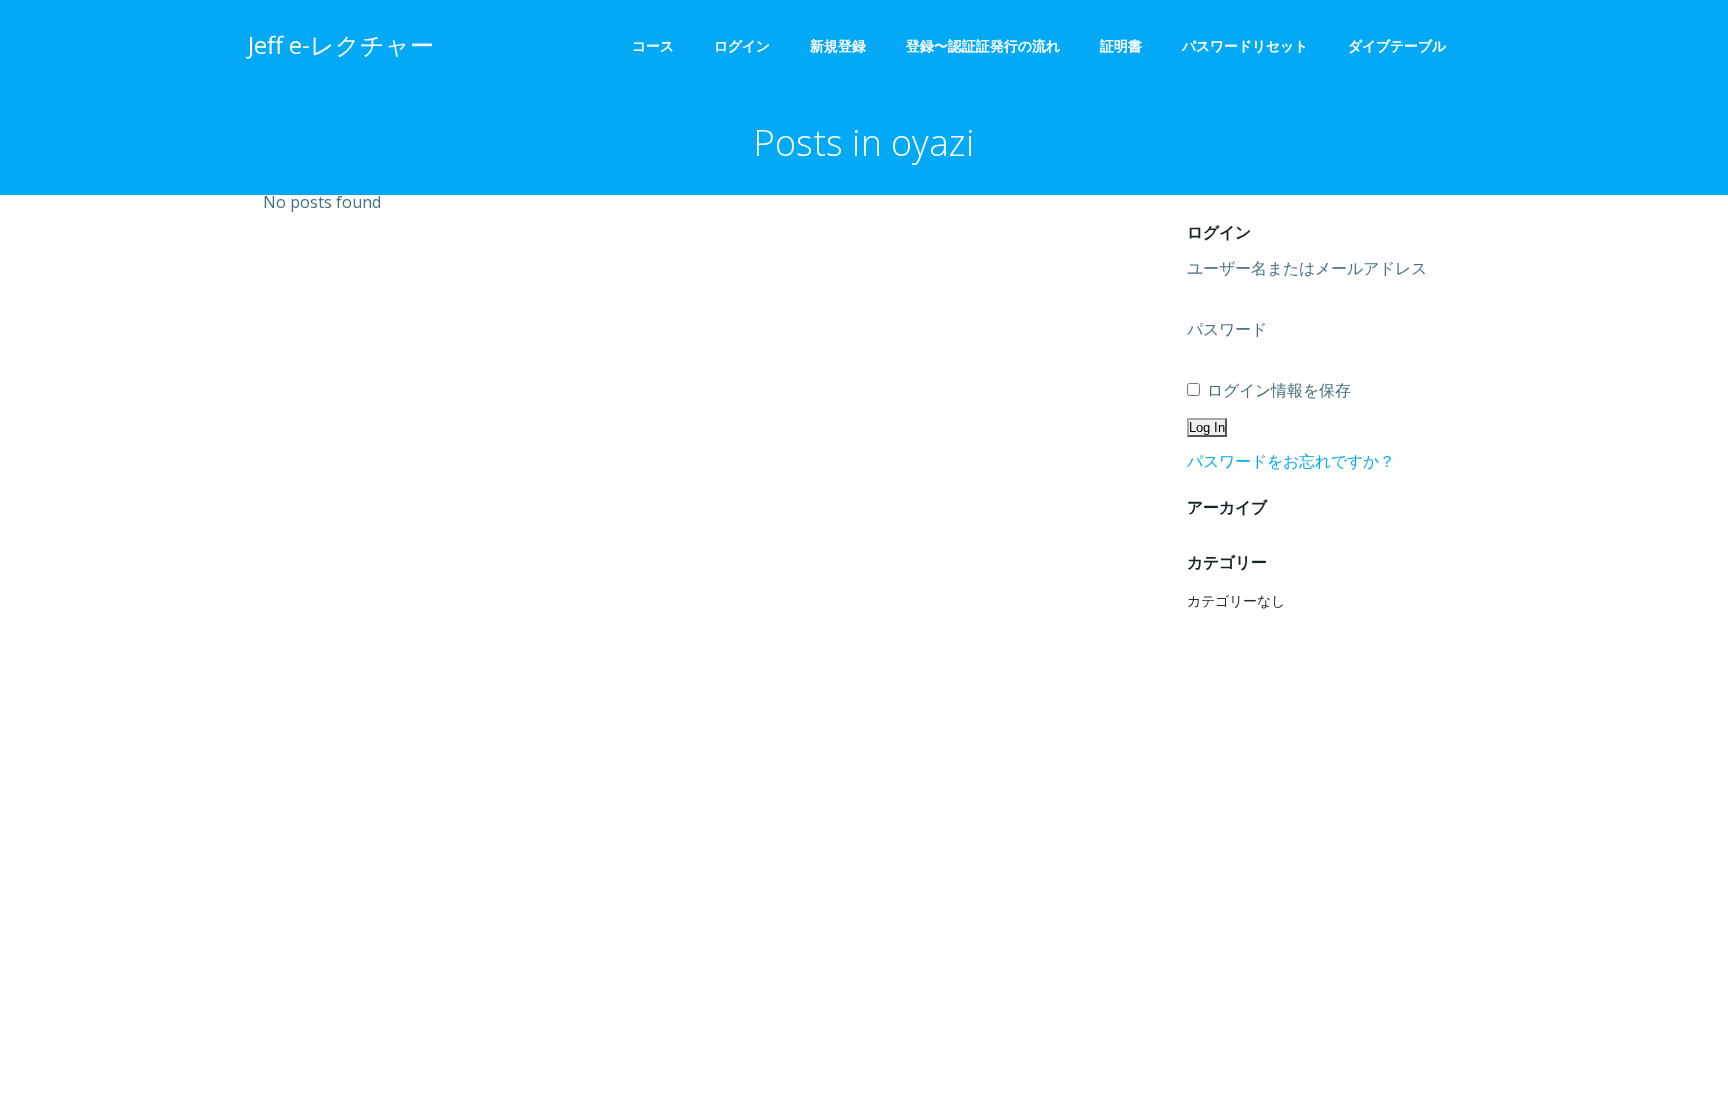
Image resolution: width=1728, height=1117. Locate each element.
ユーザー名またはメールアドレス (1307, 268)
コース (653, 45)
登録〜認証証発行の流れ (983, 45)
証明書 (1121, 45)
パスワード (1227, 329)
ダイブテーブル (1404, 45)
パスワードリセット (1245, 45)
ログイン (742, 45)
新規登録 (838, 45)
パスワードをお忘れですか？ (1291, 461)
